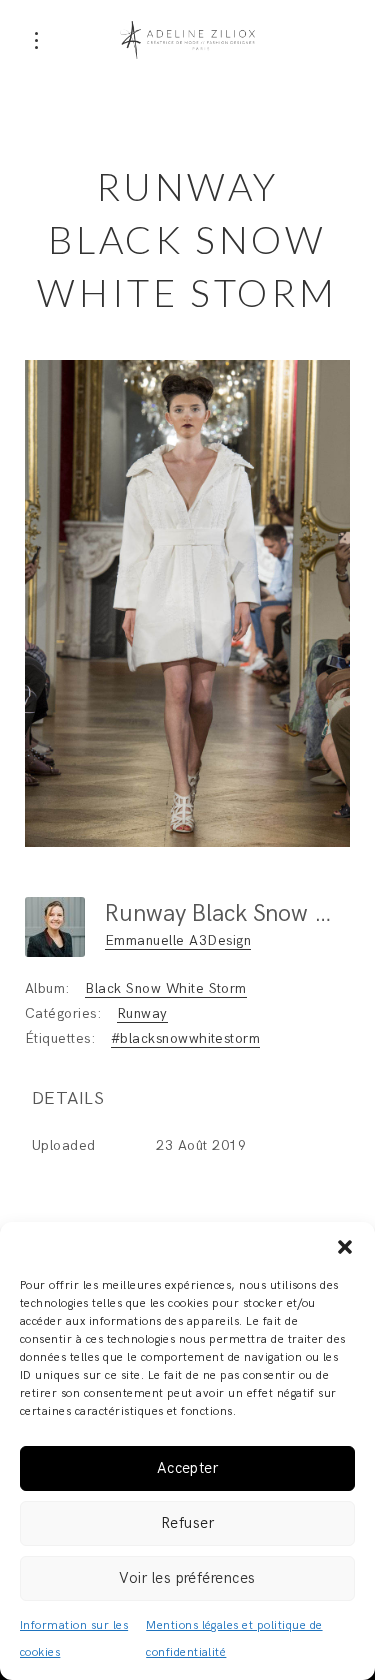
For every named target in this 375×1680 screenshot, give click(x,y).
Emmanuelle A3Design (178, 940)
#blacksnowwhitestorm (186, 1038)
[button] (345, 1247)
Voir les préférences (187, 1578)
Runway (142, 1013)
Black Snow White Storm (166, 988)
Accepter (188, 1468)
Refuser (187, 1523)
